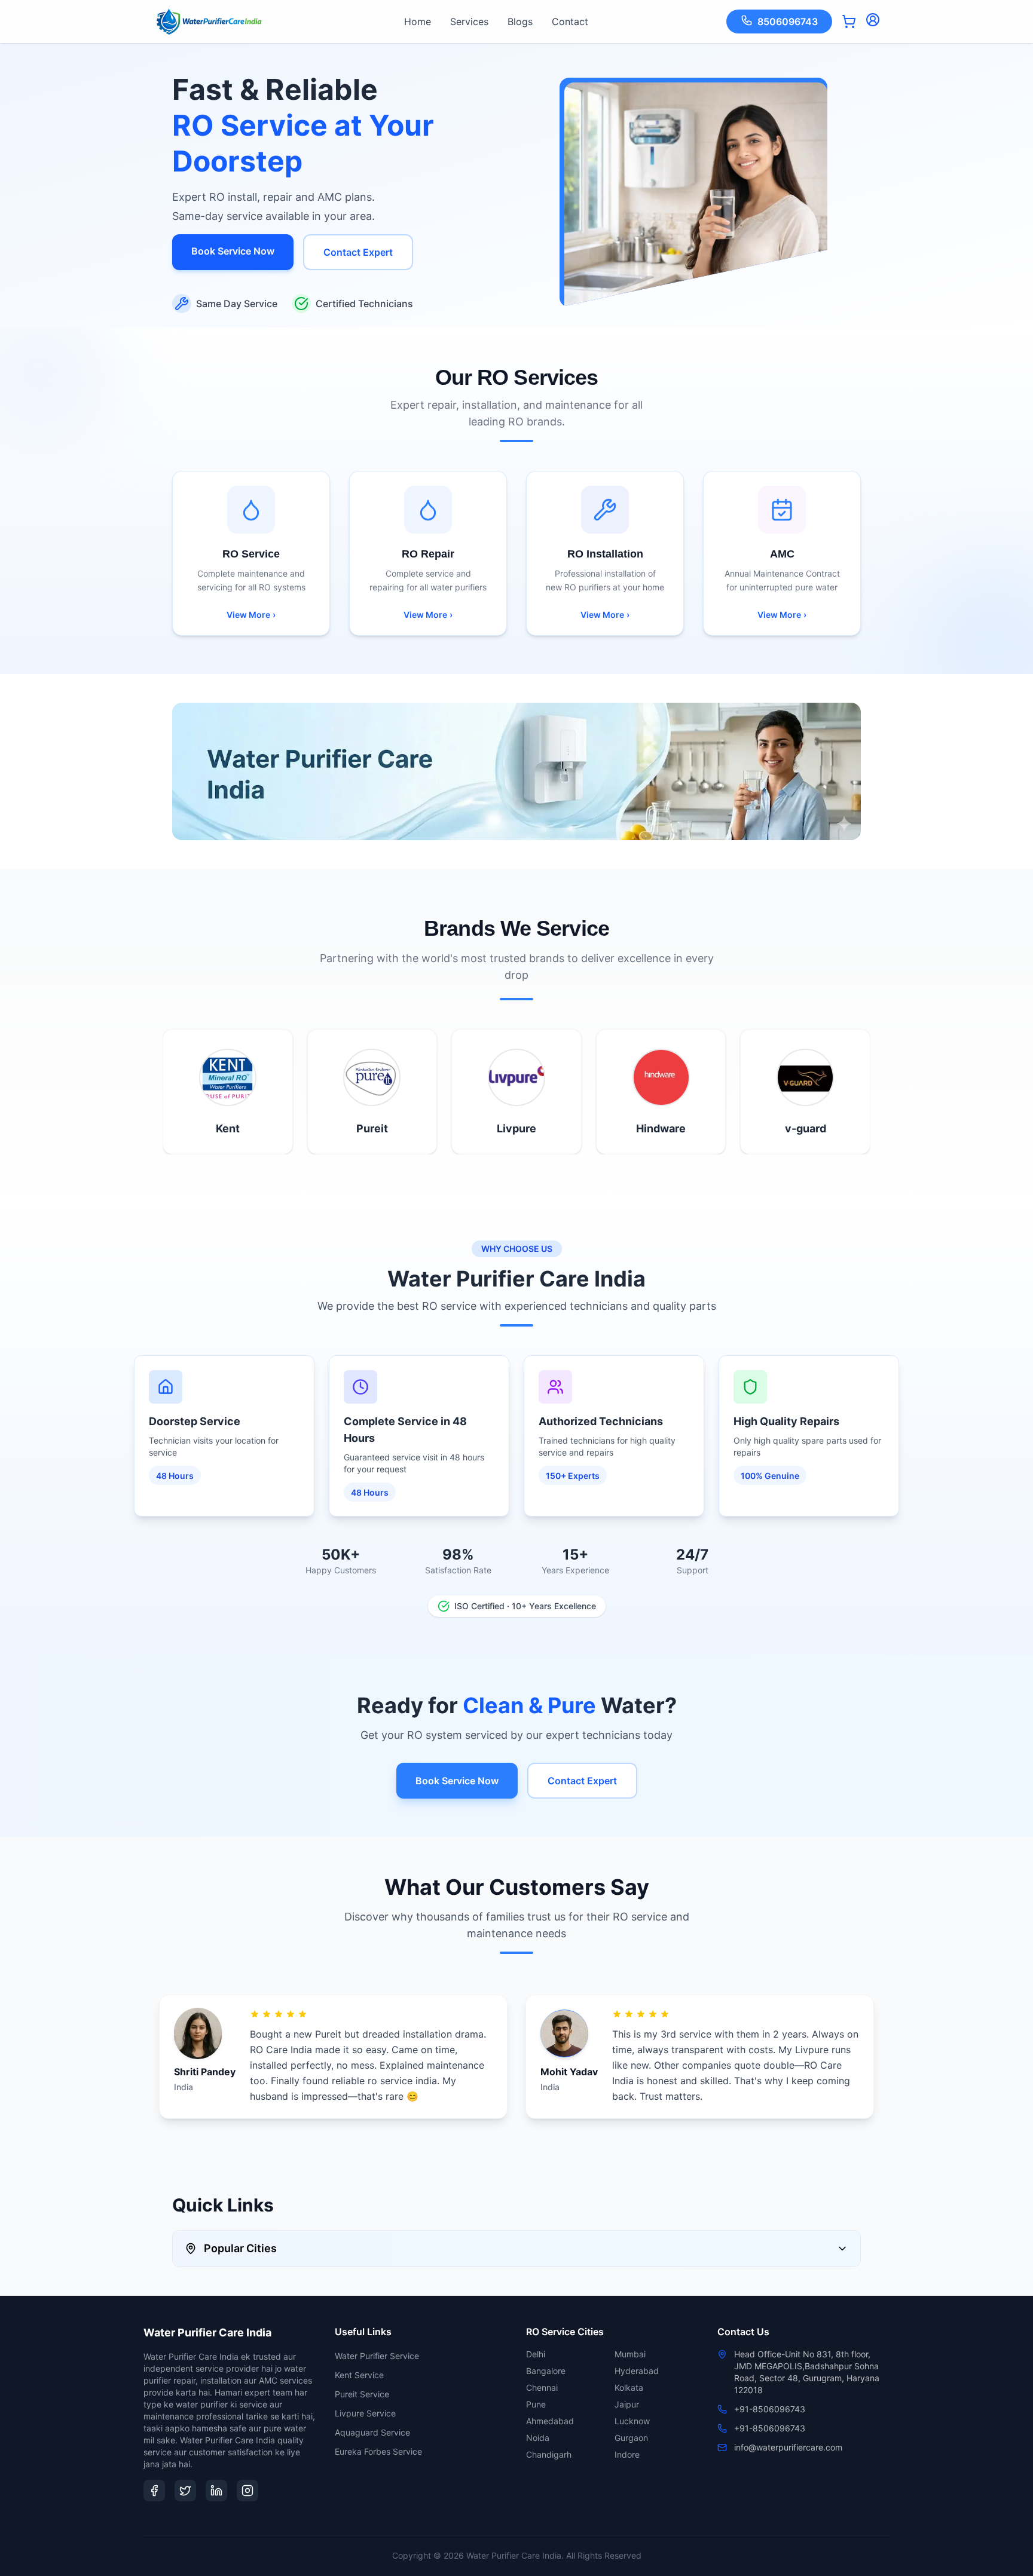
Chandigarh (549, 2454)
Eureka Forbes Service (378, 2451)
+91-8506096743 (770, 2409)
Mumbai (630, 2354)
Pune (536, 2404)
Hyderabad (637, 2371)
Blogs (520, 22)
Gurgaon (631, 2438)
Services (469, 22)
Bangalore (546, 2371)
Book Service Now (233, 251)
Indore (627, 2454)
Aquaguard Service (372, 2432)
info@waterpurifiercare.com (788, 2447)
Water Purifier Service (377, 2356)
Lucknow (632, 2421)
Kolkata (629, 2387)
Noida (538, 2438)
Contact (570, 22)
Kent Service (359, 2375)
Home (418, 22)
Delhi (536, 2354)
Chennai (542, 2387)
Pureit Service (362, 2394)
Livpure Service (365, 2413)
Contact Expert (358, 252)
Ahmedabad (550, 2421)
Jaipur (627, 2404)
